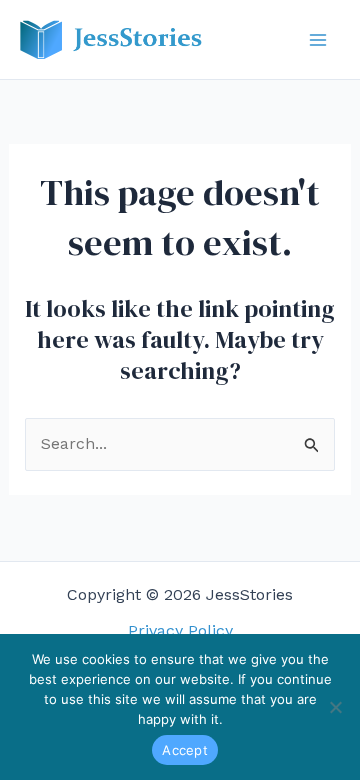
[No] (335, 707)
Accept (185, 750)
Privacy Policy (180, 630)
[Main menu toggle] (318, 40)
